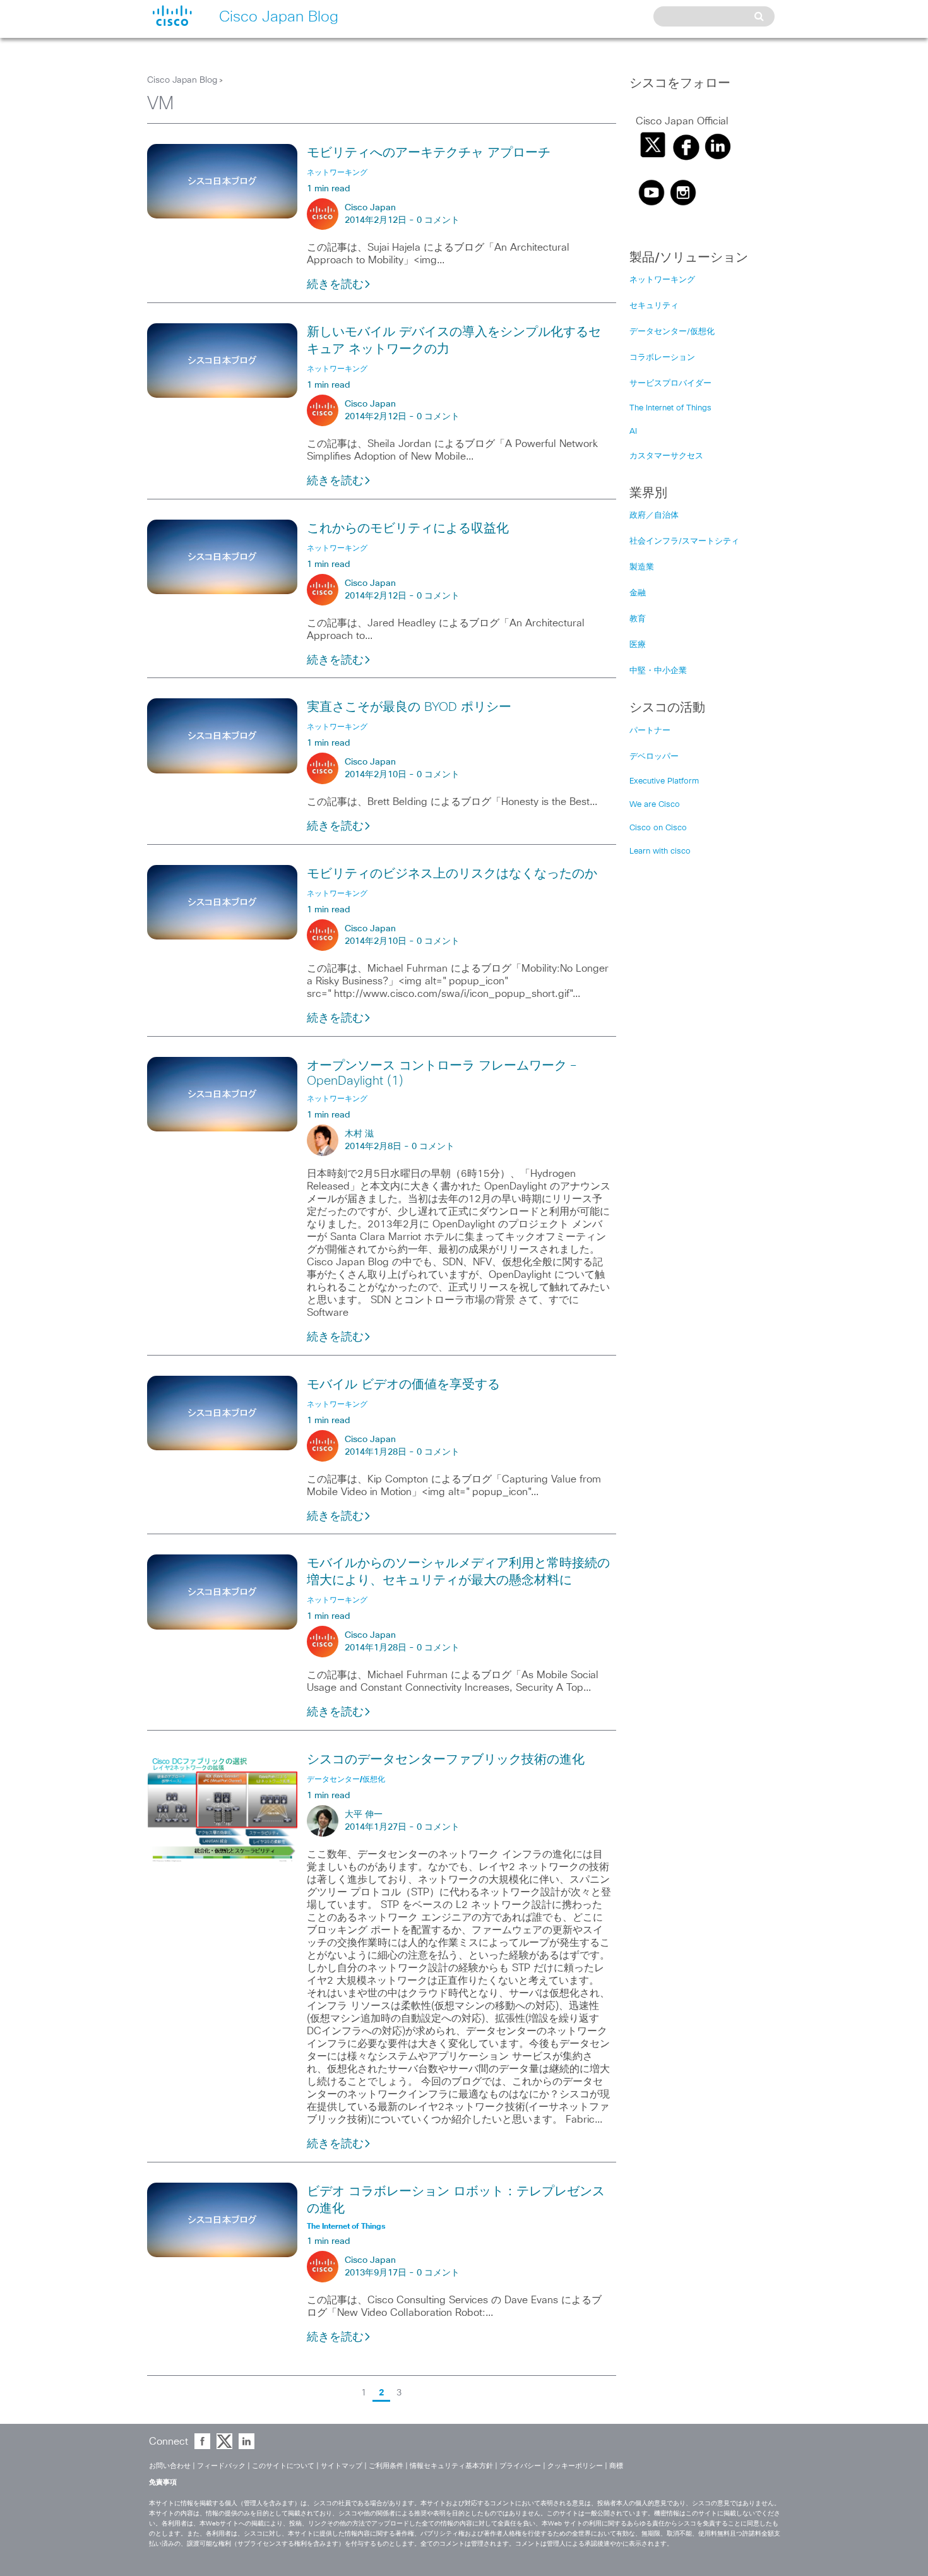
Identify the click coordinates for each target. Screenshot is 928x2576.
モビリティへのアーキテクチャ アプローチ (429, 153)
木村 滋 (359, 1134)
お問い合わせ (170, 2466)
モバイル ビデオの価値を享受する (403, 1385)
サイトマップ (342, 2466)
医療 (638, 645)
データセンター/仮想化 (672, 332)
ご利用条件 (386, 2466)
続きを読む (335, 285)
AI (633, 432)
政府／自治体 (654, 516)
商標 (616, 2466)
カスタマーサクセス (666, 456)
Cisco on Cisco (658, 828)
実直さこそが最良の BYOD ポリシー (409, 707)
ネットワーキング (662, 280)
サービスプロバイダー (670, 384)
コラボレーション (662, 358)
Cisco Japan (370, 208)
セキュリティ (654, 306)
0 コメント (438, 220)
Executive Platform (664, 781)
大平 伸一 (364, 1815)
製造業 (642, 567)
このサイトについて (283, 2466)
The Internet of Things (670, 408)
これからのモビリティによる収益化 (408, 528)
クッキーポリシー (575, 2466)
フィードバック (221, 2466)
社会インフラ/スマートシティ (684, 541)
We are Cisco (655, 805)
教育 (638, 619)
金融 (638, 593)
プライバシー (520, 2466)
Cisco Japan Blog (182, 80)
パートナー (650, 731)
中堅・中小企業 (658, 671)
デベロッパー (654, 757)
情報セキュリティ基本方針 (451, 2466)
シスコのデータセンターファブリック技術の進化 (446, 1760)
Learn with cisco (660, 851)
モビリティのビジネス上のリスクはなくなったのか (452, 874)
